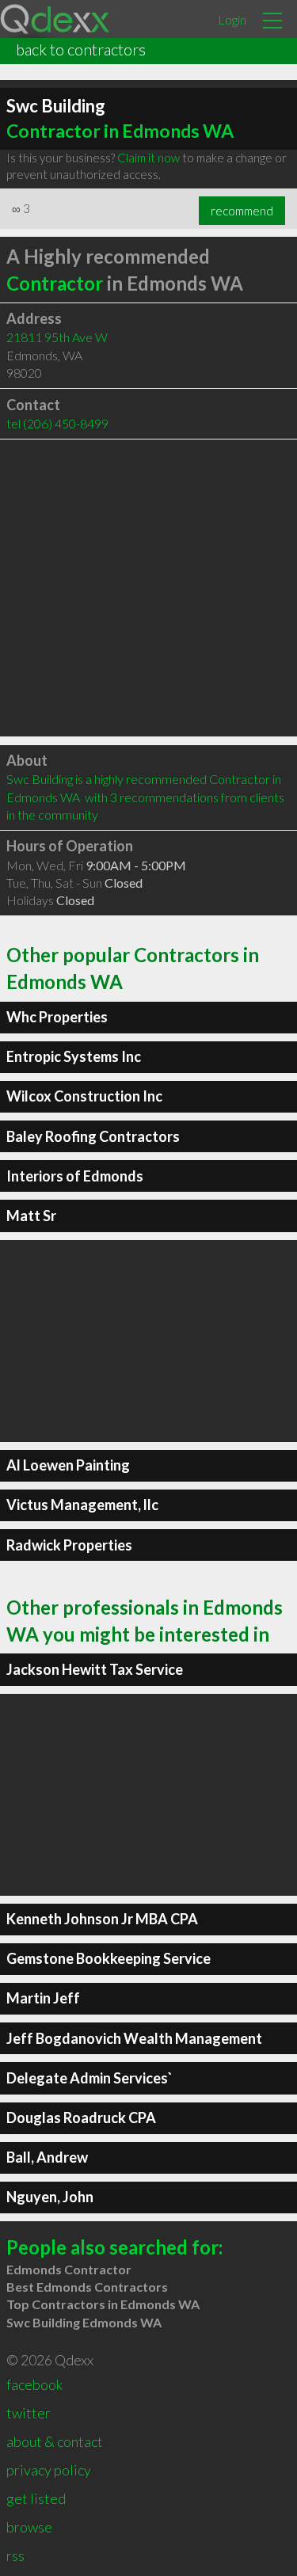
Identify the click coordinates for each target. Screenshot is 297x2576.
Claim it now (148, 158)
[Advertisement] (148, 588)
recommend (242, 211)
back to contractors (81, 49)
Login (232, 19)
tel (57, 423)
